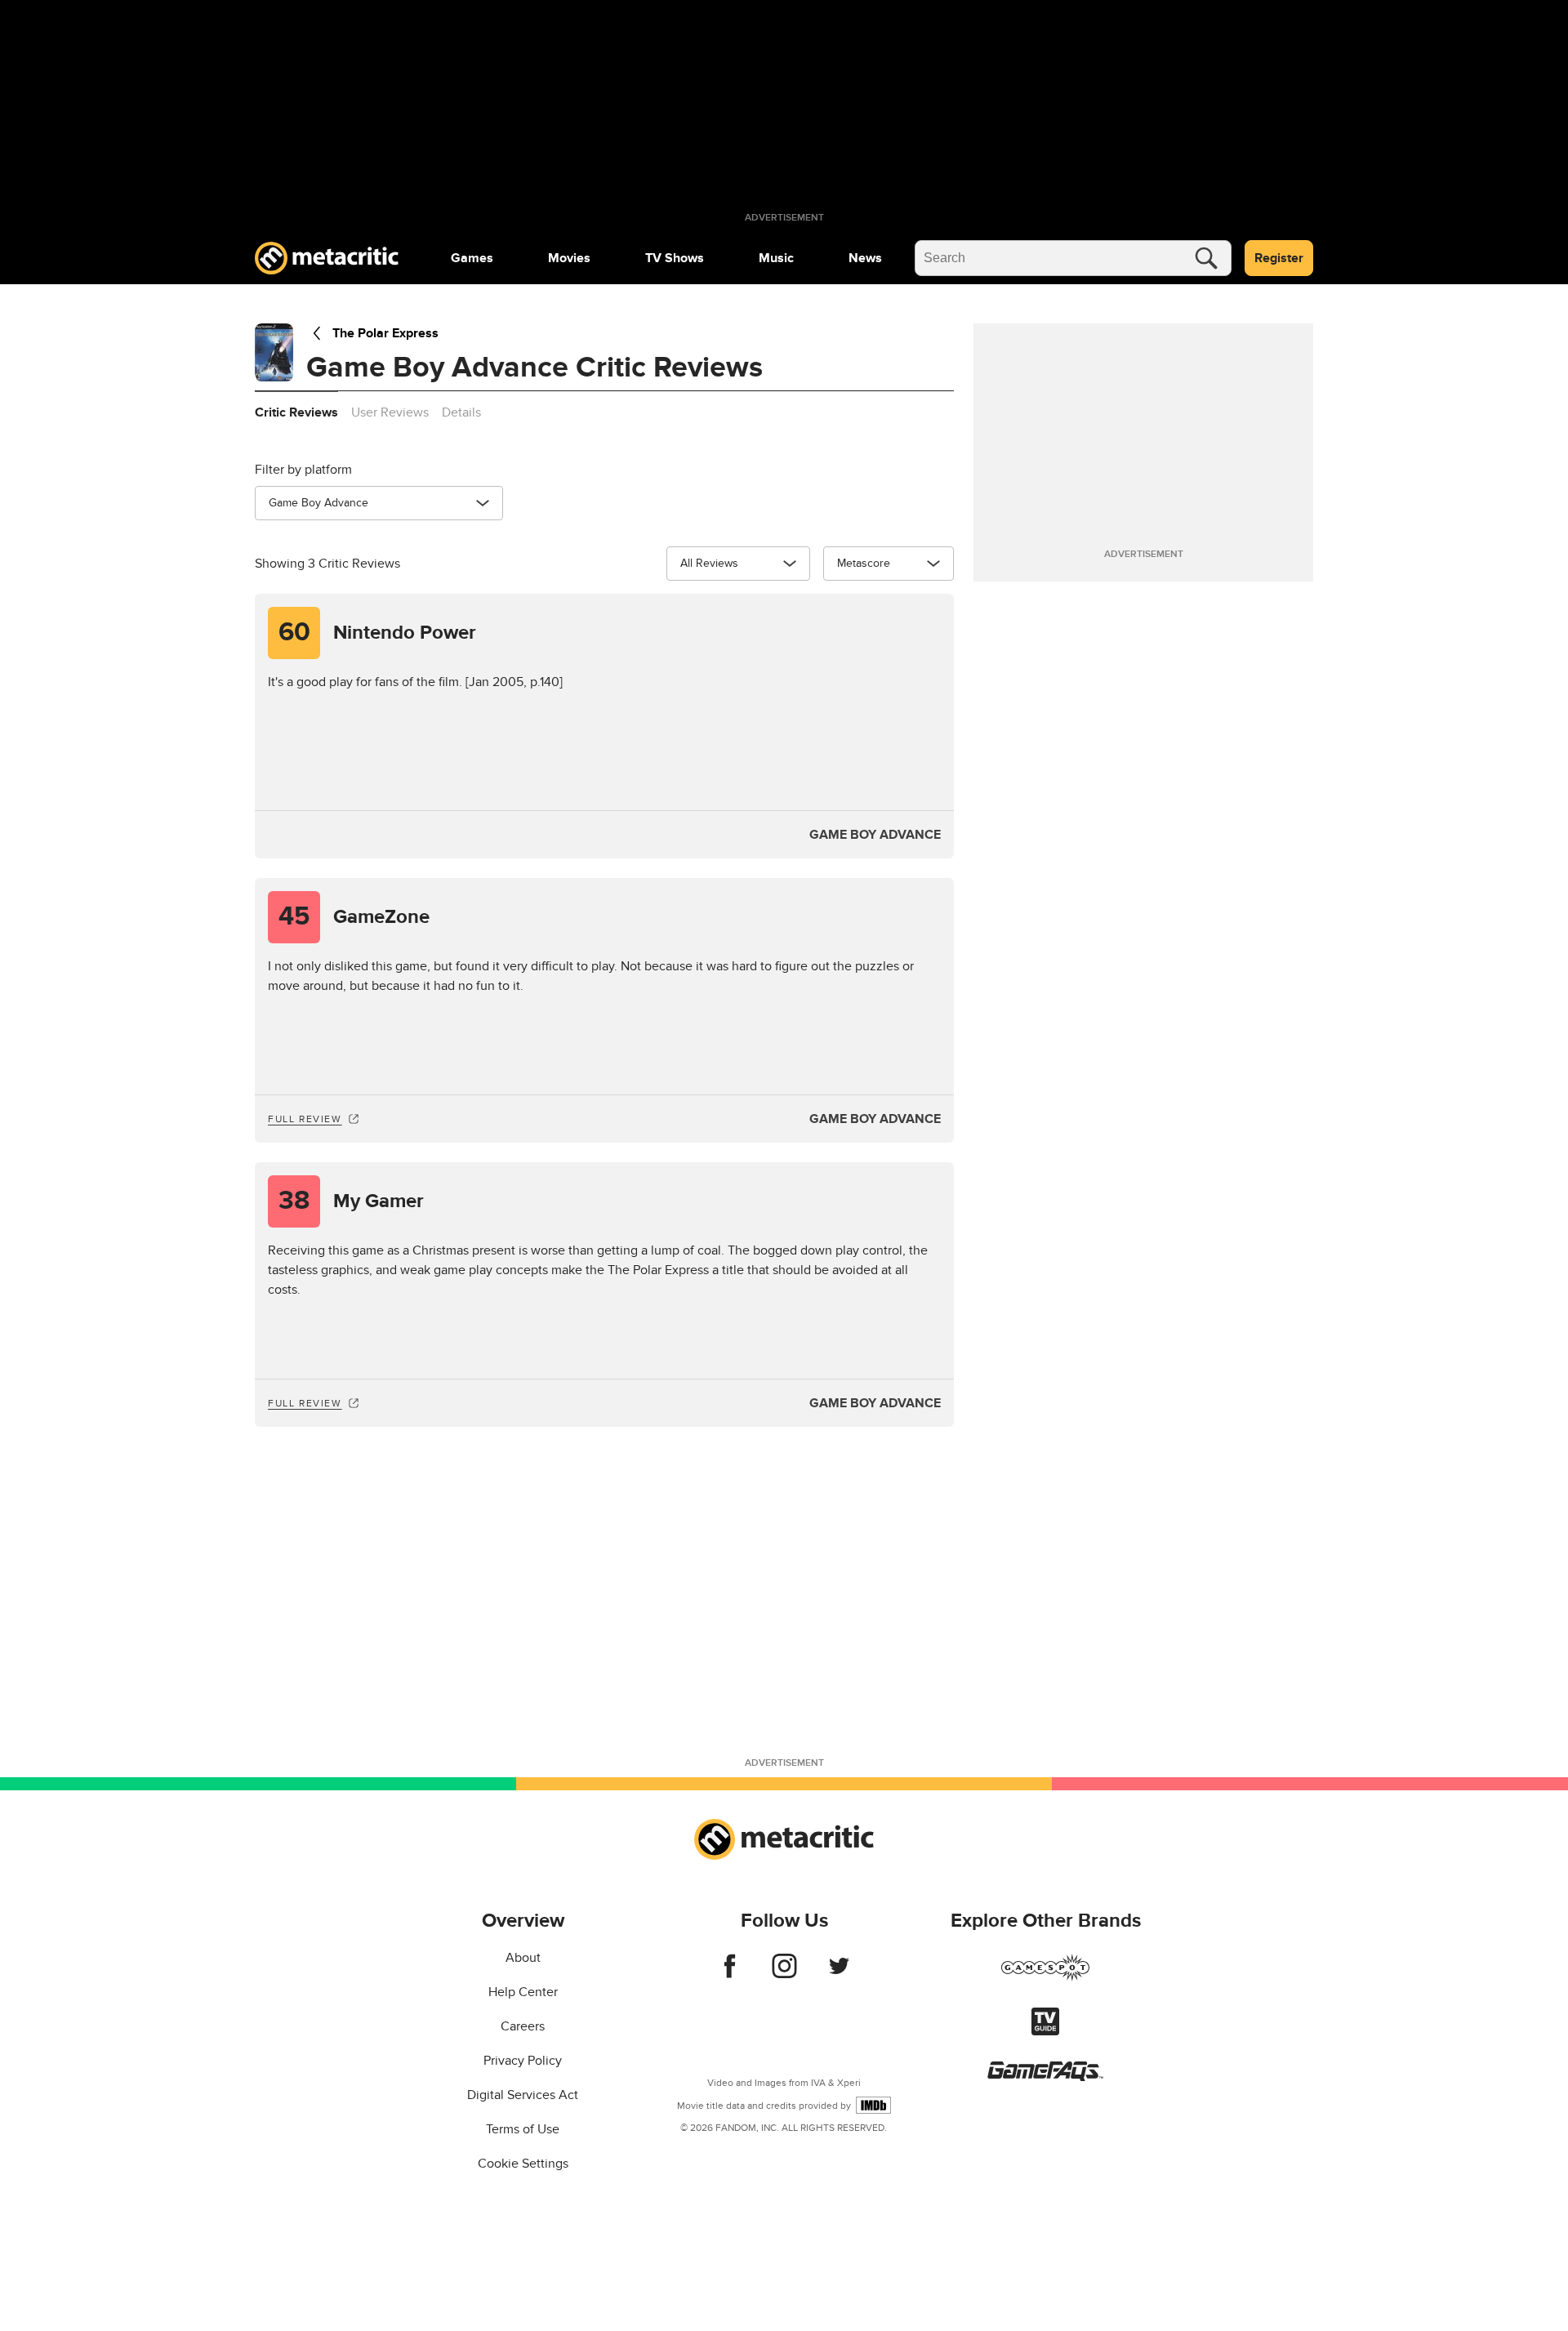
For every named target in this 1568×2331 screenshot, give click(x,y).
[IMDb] (873, 2105)
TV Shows (675, 258)
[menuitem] (472, 258)
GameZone (354, 917)
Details (461, 412)
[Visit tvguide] (1045, 2031)
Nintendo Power (378, 633)
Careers (523, 2026)
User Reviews (390, 412)
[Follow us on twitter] (839, 1974)
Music (776, 258)
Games (472, 258)
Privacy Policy (523, 2061)
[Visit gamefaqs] (1045, 2077)
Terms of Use (523, 2129)
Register (1279, 258)
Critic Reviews (296, 412)
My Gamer (351, 1201)
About (523, 1958)
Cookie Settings (523, 2164)
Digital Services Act (523, 2095)
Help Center (523, 1992)
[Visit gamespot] (1045, 1977)
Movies (569, 258)
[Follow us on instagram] (784, 1974)
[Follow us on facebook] (730, 1974)
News (865, 258)
